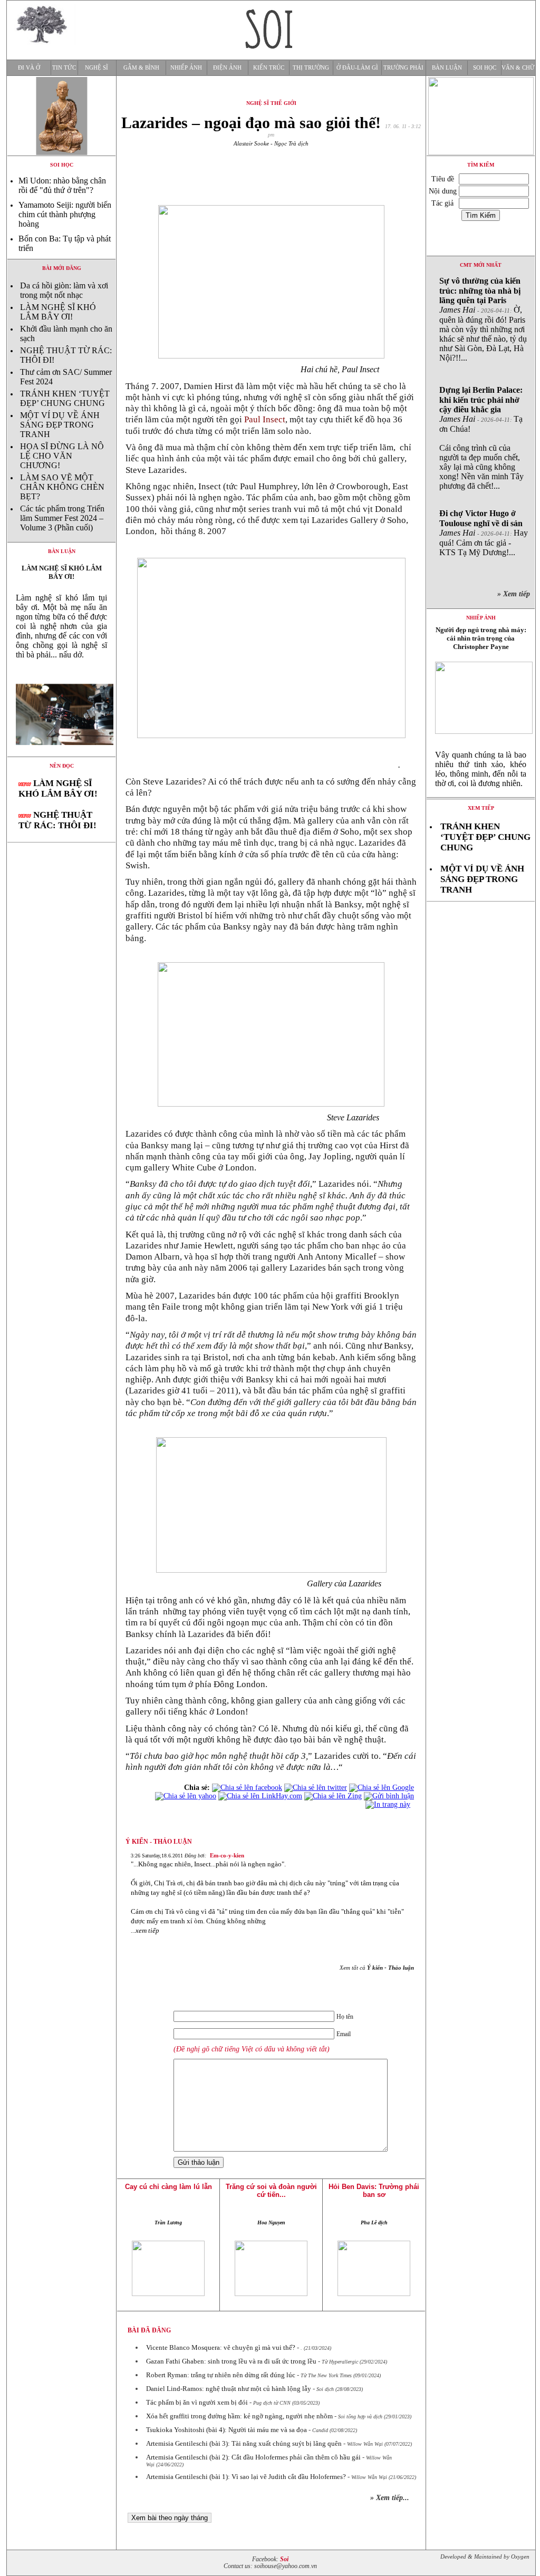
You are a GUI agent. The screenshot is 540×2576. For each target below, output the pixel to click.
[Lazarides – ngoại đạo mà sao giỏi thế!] (61, 754)
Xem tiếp (481, 808)
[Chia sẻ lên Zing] (333, 1796)
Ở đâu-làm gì (357, 68)
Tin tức (64, 68)
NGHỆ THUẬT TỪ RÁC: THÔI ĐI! (57, 820)
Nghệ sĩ (97, 68)
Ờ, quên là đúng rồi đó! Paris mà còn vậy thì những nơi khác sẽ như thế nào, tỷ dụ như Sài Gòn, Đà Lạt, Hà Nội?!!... (483, 319)
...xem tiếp (145, 1930)
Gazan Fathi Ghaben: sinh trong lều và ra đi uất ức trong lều (231, 2361)
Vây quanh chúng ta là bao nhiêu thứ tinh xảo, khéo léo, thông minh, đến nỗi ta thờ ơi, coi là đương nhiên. (481, 769)
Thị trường (311, 68)
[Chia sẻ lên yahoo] (186, 1796)
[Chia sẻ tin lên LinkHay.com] (260, 1796)
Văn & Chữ (518, 68)
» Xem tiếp (516, 594)
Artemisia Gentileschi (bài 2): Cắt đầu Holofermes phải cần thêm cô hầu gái (253, 2457)
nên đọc (62, 766)
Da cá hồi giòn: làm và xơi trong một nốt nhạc (64, 290)
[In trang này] (390, 1804)
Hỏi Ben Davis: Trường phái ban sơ (374, 2191)
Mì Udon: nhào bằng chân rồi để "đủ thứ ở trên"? (62, 185)
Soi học (485, 68)
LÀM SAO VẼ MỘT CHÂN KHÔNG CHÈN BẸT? (62, 487)
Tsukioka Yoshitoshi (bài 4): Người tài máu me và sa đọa (226, 2430)
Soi (284, 2559)
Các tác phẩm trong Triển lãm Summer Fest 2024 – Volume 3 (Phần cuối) (62, 518)
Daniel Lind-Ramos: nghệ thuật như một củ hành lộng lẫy (229, 2389)
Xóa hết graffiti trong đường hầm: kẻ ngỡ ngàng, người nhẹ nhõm (239, 2416)
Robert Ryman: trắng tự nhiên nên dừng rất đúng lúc (221, 2375)
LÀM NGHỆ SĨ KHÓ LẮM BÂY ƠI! (58, 312)
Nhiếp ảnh (186, 68)
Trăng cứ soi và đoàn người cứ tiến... (271, 2191)
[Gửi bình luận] (389, 1796)
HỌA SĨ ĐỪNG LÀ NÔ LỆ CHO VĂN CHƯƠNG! (62, 456)
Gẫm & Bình (141, 68)
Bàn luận (447, 68)
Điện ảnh (227, 68)
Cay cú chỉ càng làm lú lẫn (168, 2187)
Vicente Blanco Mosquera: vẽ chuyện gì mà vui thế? (221, 2347)
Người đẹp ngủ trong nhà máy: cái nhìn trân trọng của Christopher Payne (481, 638)
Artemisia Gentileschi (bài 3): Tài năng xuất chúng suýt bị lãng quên (244, 2443)
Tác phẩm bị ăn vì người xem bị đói (197, 2402)
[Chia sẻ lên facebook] (247, 1788)
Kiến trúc (269, 68)
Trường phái (403, 68)
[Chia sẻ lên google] (382, 1788)
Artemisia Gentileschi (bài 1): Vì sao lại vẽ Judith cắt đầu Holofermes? (246, 2477)
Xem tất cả (377, 1968)
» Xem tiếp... (390, 2498)
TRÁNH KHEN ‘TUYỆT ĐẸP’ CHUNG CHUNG (65, 398)
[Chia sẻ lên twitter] (316, 1788)
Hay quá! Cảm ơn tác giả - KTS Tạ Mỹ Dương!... (484, 533)
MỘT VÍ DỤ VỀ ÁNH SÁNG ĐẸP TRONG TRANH (60, 425)
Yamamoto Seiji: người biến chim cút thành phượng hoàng (65, 214)
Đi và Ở (29, 68)
